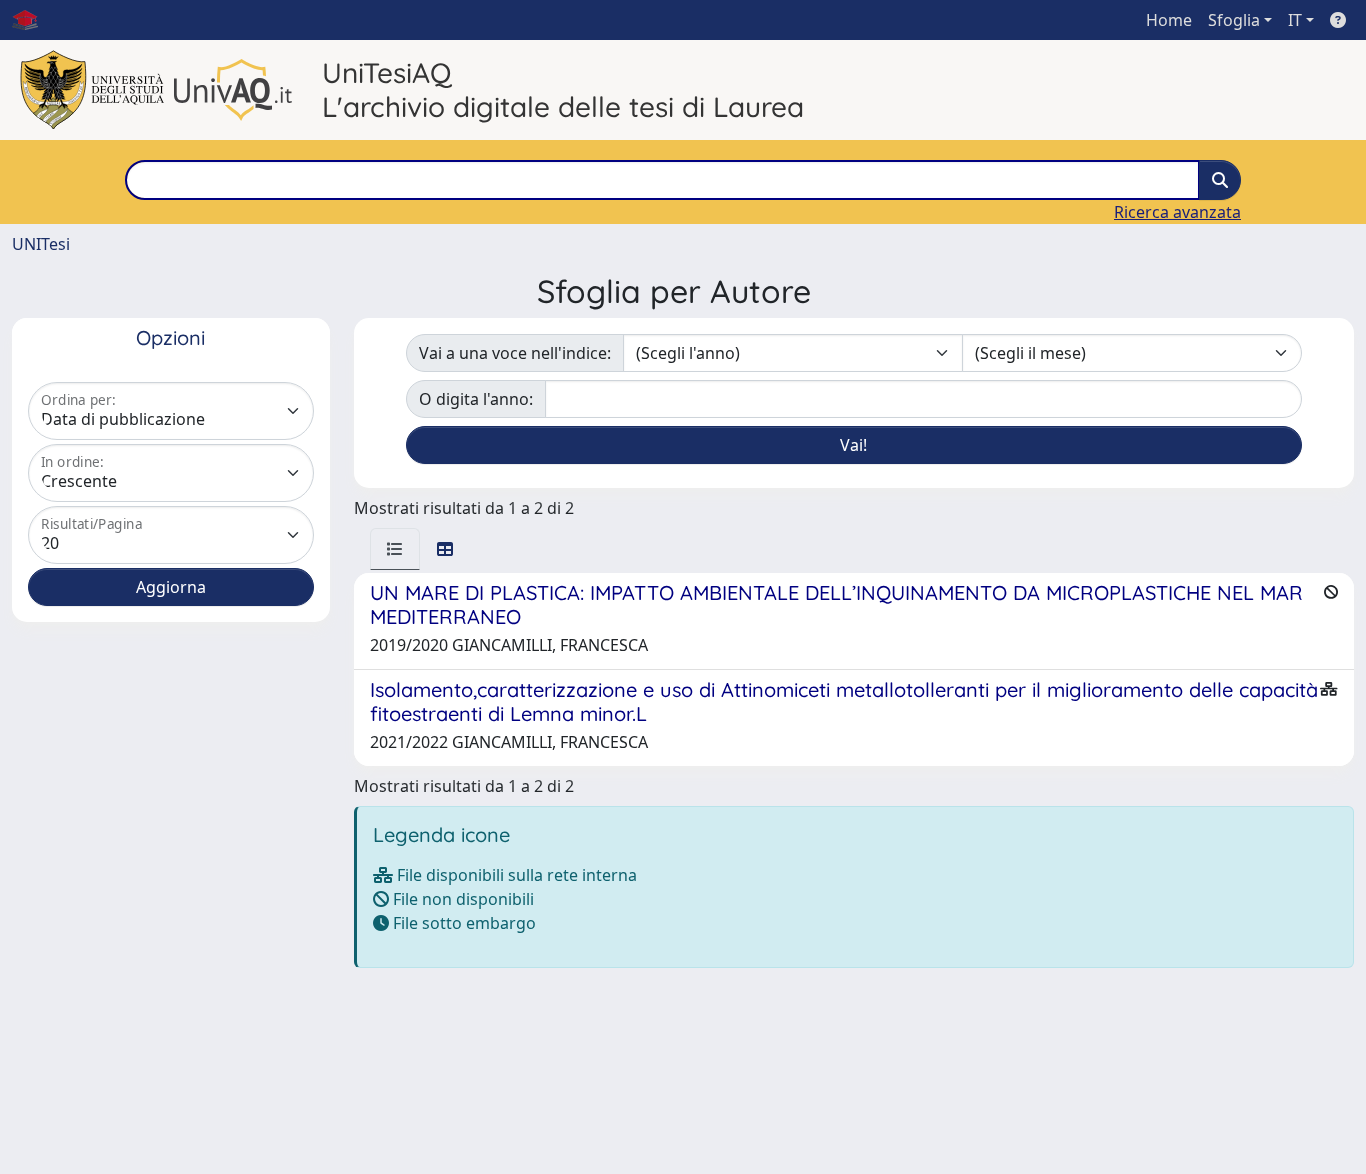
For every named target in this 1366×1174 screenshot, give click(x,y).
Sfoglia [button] (1234, 20)
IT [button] (1295, 20)
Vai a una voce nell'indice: (515, 353)
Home (1169, 20)
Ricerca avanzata (1177, 212)
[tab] (395, 549)
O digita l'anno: (476, 399)
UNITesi (41, 244)
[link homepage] (33, 20)
